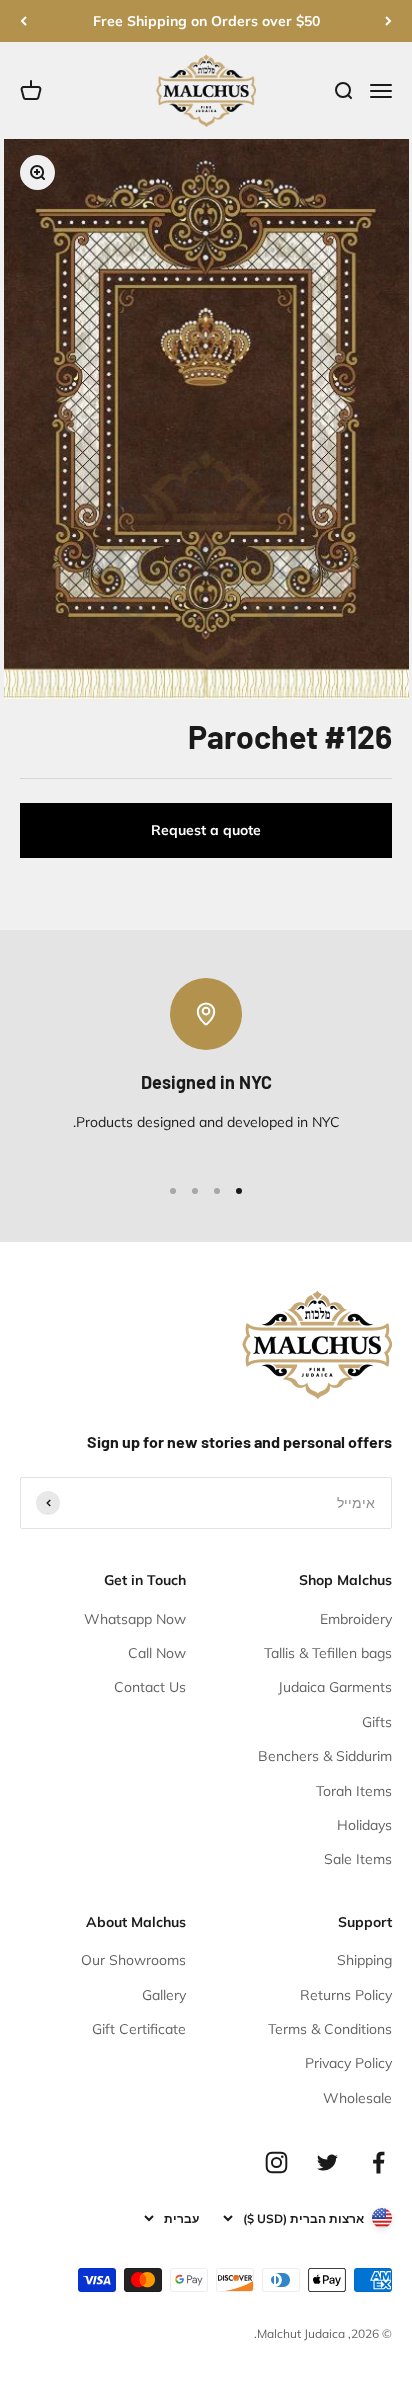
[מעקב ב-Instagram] (276, 2162)
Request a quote (206, 830)
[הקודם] (388, 21)
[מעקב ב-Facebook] (378, 2162)
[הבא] (23, 21)
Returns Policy (346, 1995)
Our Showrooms (133, 1960)
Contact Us (150, 1687)
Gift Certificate (139, 2029)
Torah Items (354, 1791)
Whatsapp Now (135, 1619)
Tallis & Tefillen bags (328, 1653)
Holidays (364, 1825)
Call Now (157, 1653)
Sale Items (358, 1859)
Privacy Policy (348, 2063)
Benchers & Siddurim (325, 1756)
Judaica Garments (335, 1687)
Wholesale (357, 2098)
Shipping (364, 1960)
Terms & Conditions (330, 2029)
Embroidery (356, 1619)
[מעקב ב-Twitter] (327, 2162)
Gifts (377, 1722)
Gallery (164, 1995)
